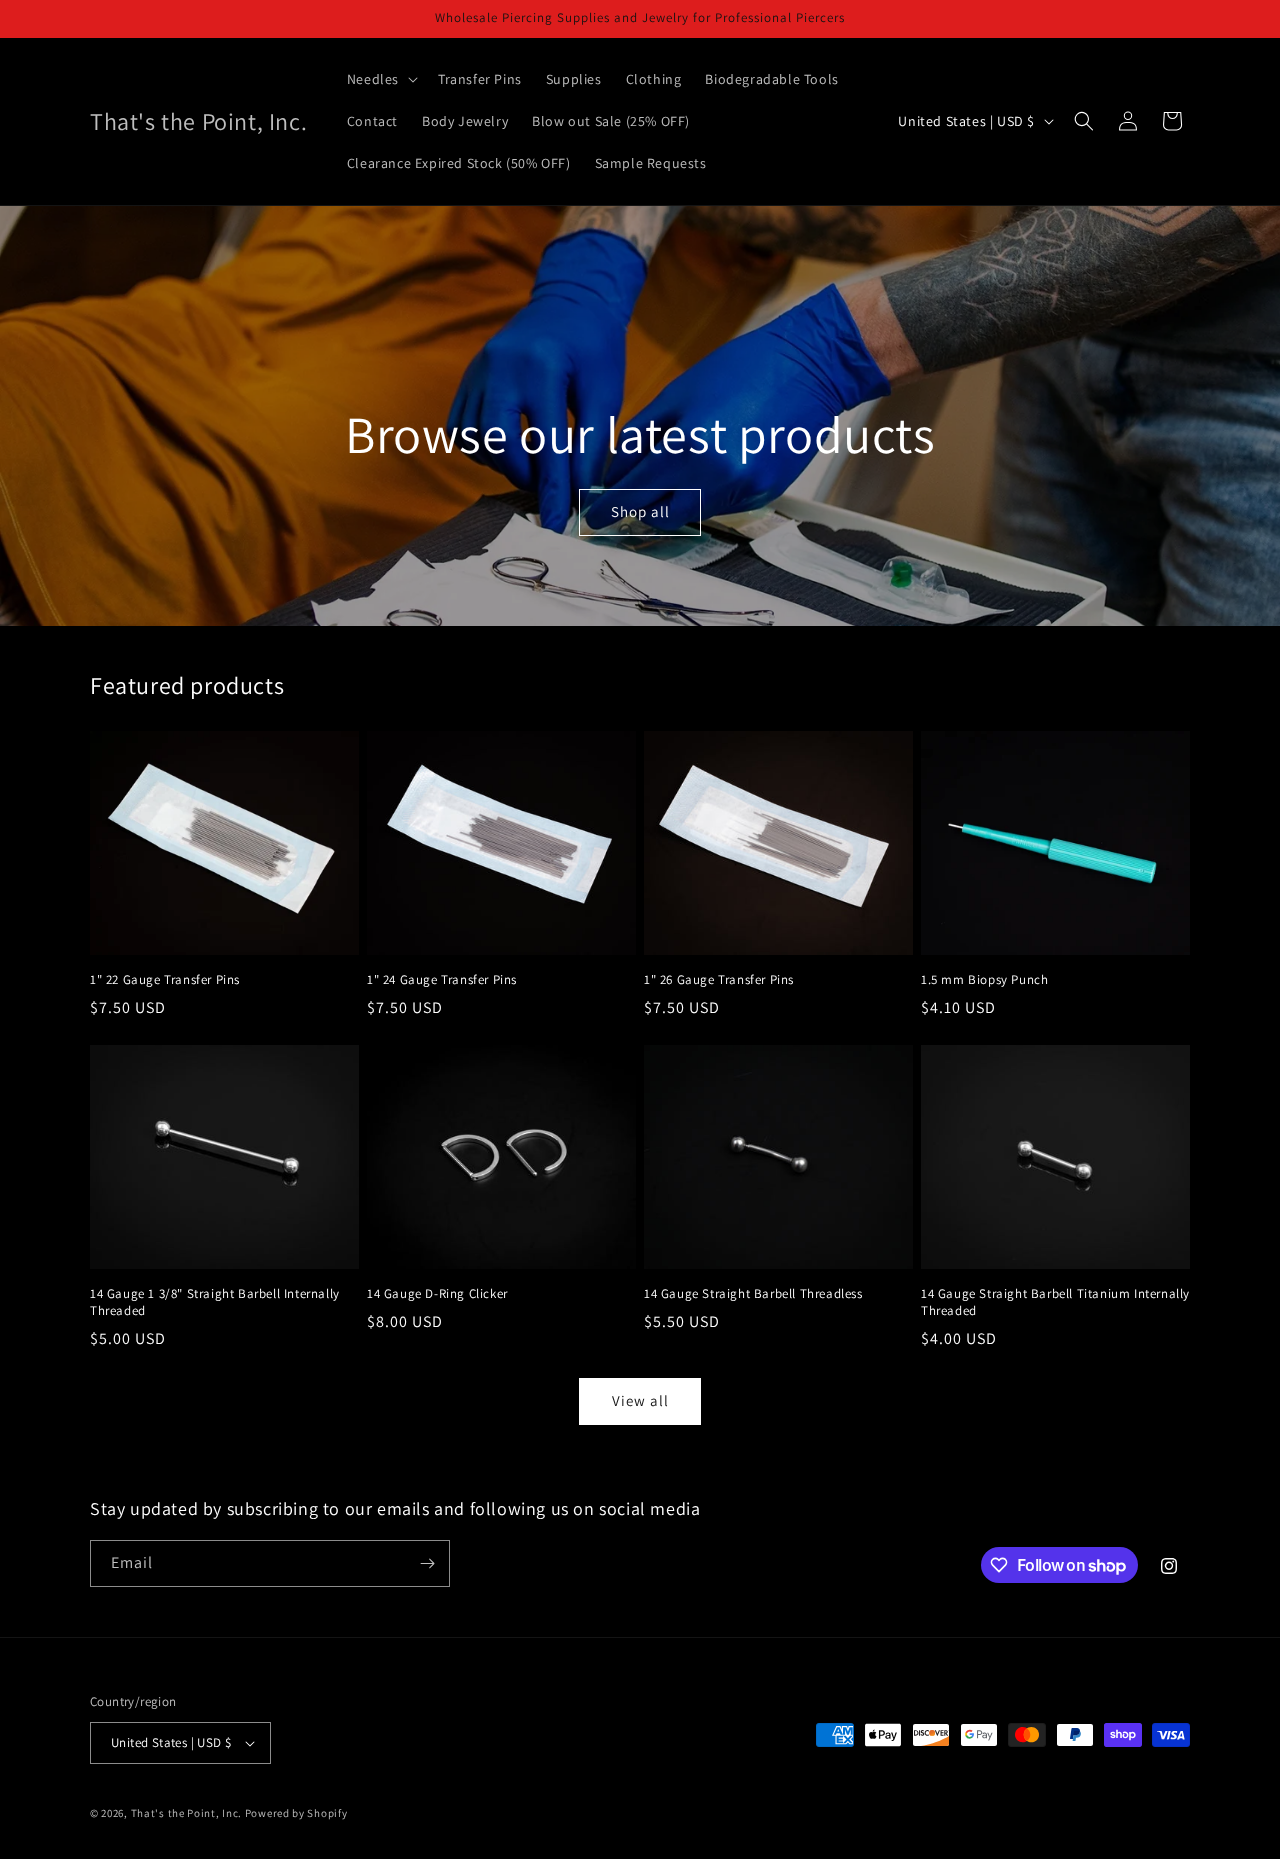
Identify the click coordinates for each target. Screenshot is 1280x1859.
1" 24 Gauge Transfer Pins (442, 980)
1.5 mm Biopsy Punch (984, 980)
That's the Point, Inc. (186, 1813)
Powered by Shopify (296, 1813)
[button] (380, 79)
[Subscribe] (427, 1563)
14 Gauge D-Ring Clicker (437, 1294)
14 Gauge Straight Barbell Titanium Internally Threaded (1055, 1302)
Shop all (639, 511)
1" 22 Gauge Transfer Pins (165, 980)
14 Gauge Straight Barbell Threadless (753, 1294)
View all (640, 1400)
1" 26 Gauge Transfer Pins (719, 980)
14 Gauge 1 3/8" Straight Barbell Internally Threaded (215, 1302)
